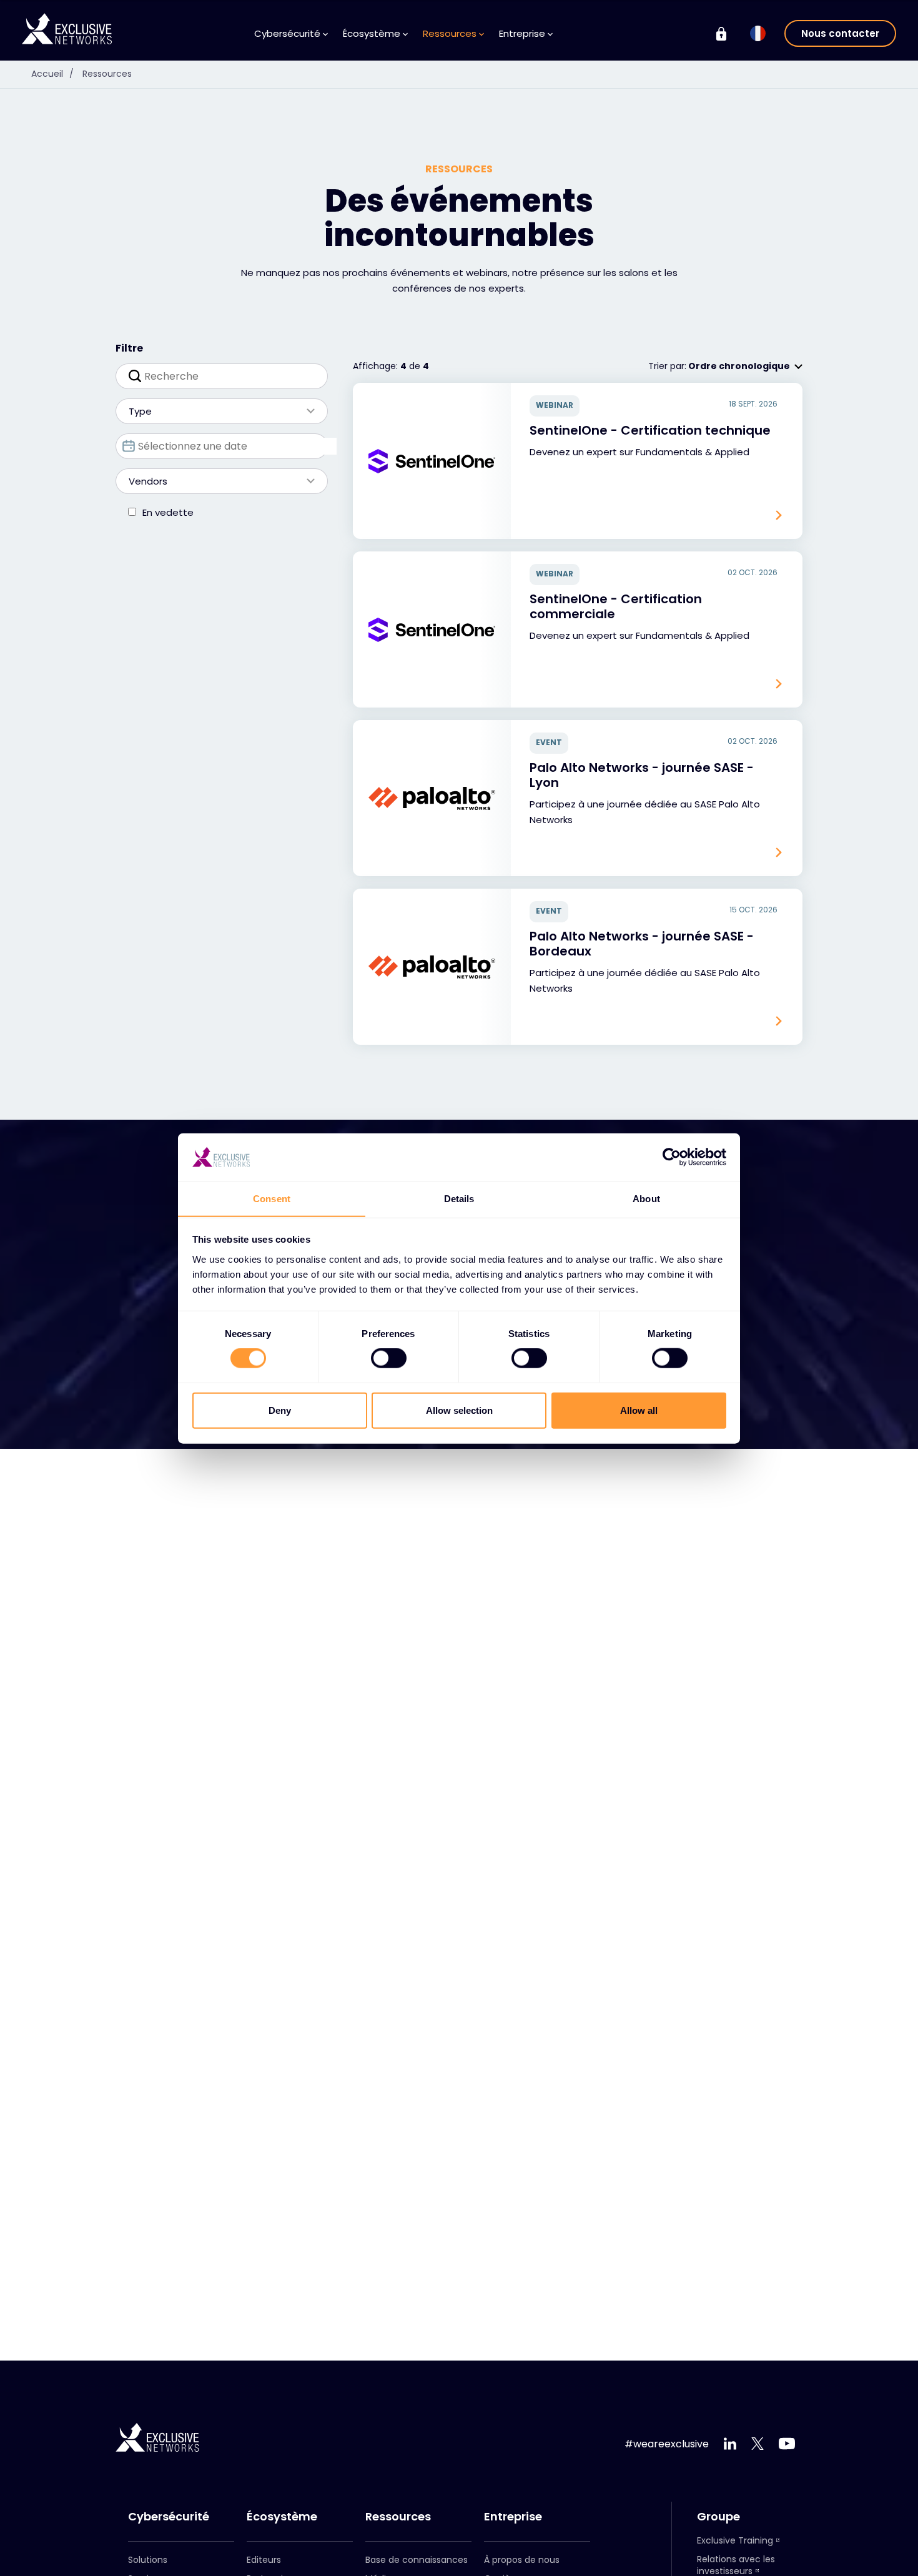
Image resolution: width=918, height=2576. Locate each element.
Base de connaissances (417, 2560)
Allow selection (459, 1410)
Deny (280, 1410)
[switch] (389, 1358)
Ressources (107, 74)
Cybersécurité (169, 2517)
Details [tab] (459, 1198)
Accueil (52, 74)
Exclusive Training (735, 2540)
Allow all (639, 1410)
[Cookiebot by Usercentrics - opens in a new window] (672, 1157)
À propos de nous (522, 2560)
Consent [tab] (272, 1198)
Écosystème (282, 2517)
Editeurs (264, 2560)
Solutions (148, 2560)
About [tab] (646, 1198)
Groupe (718, 2517)
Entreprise (513, 2517)
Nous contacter (840, 33)
